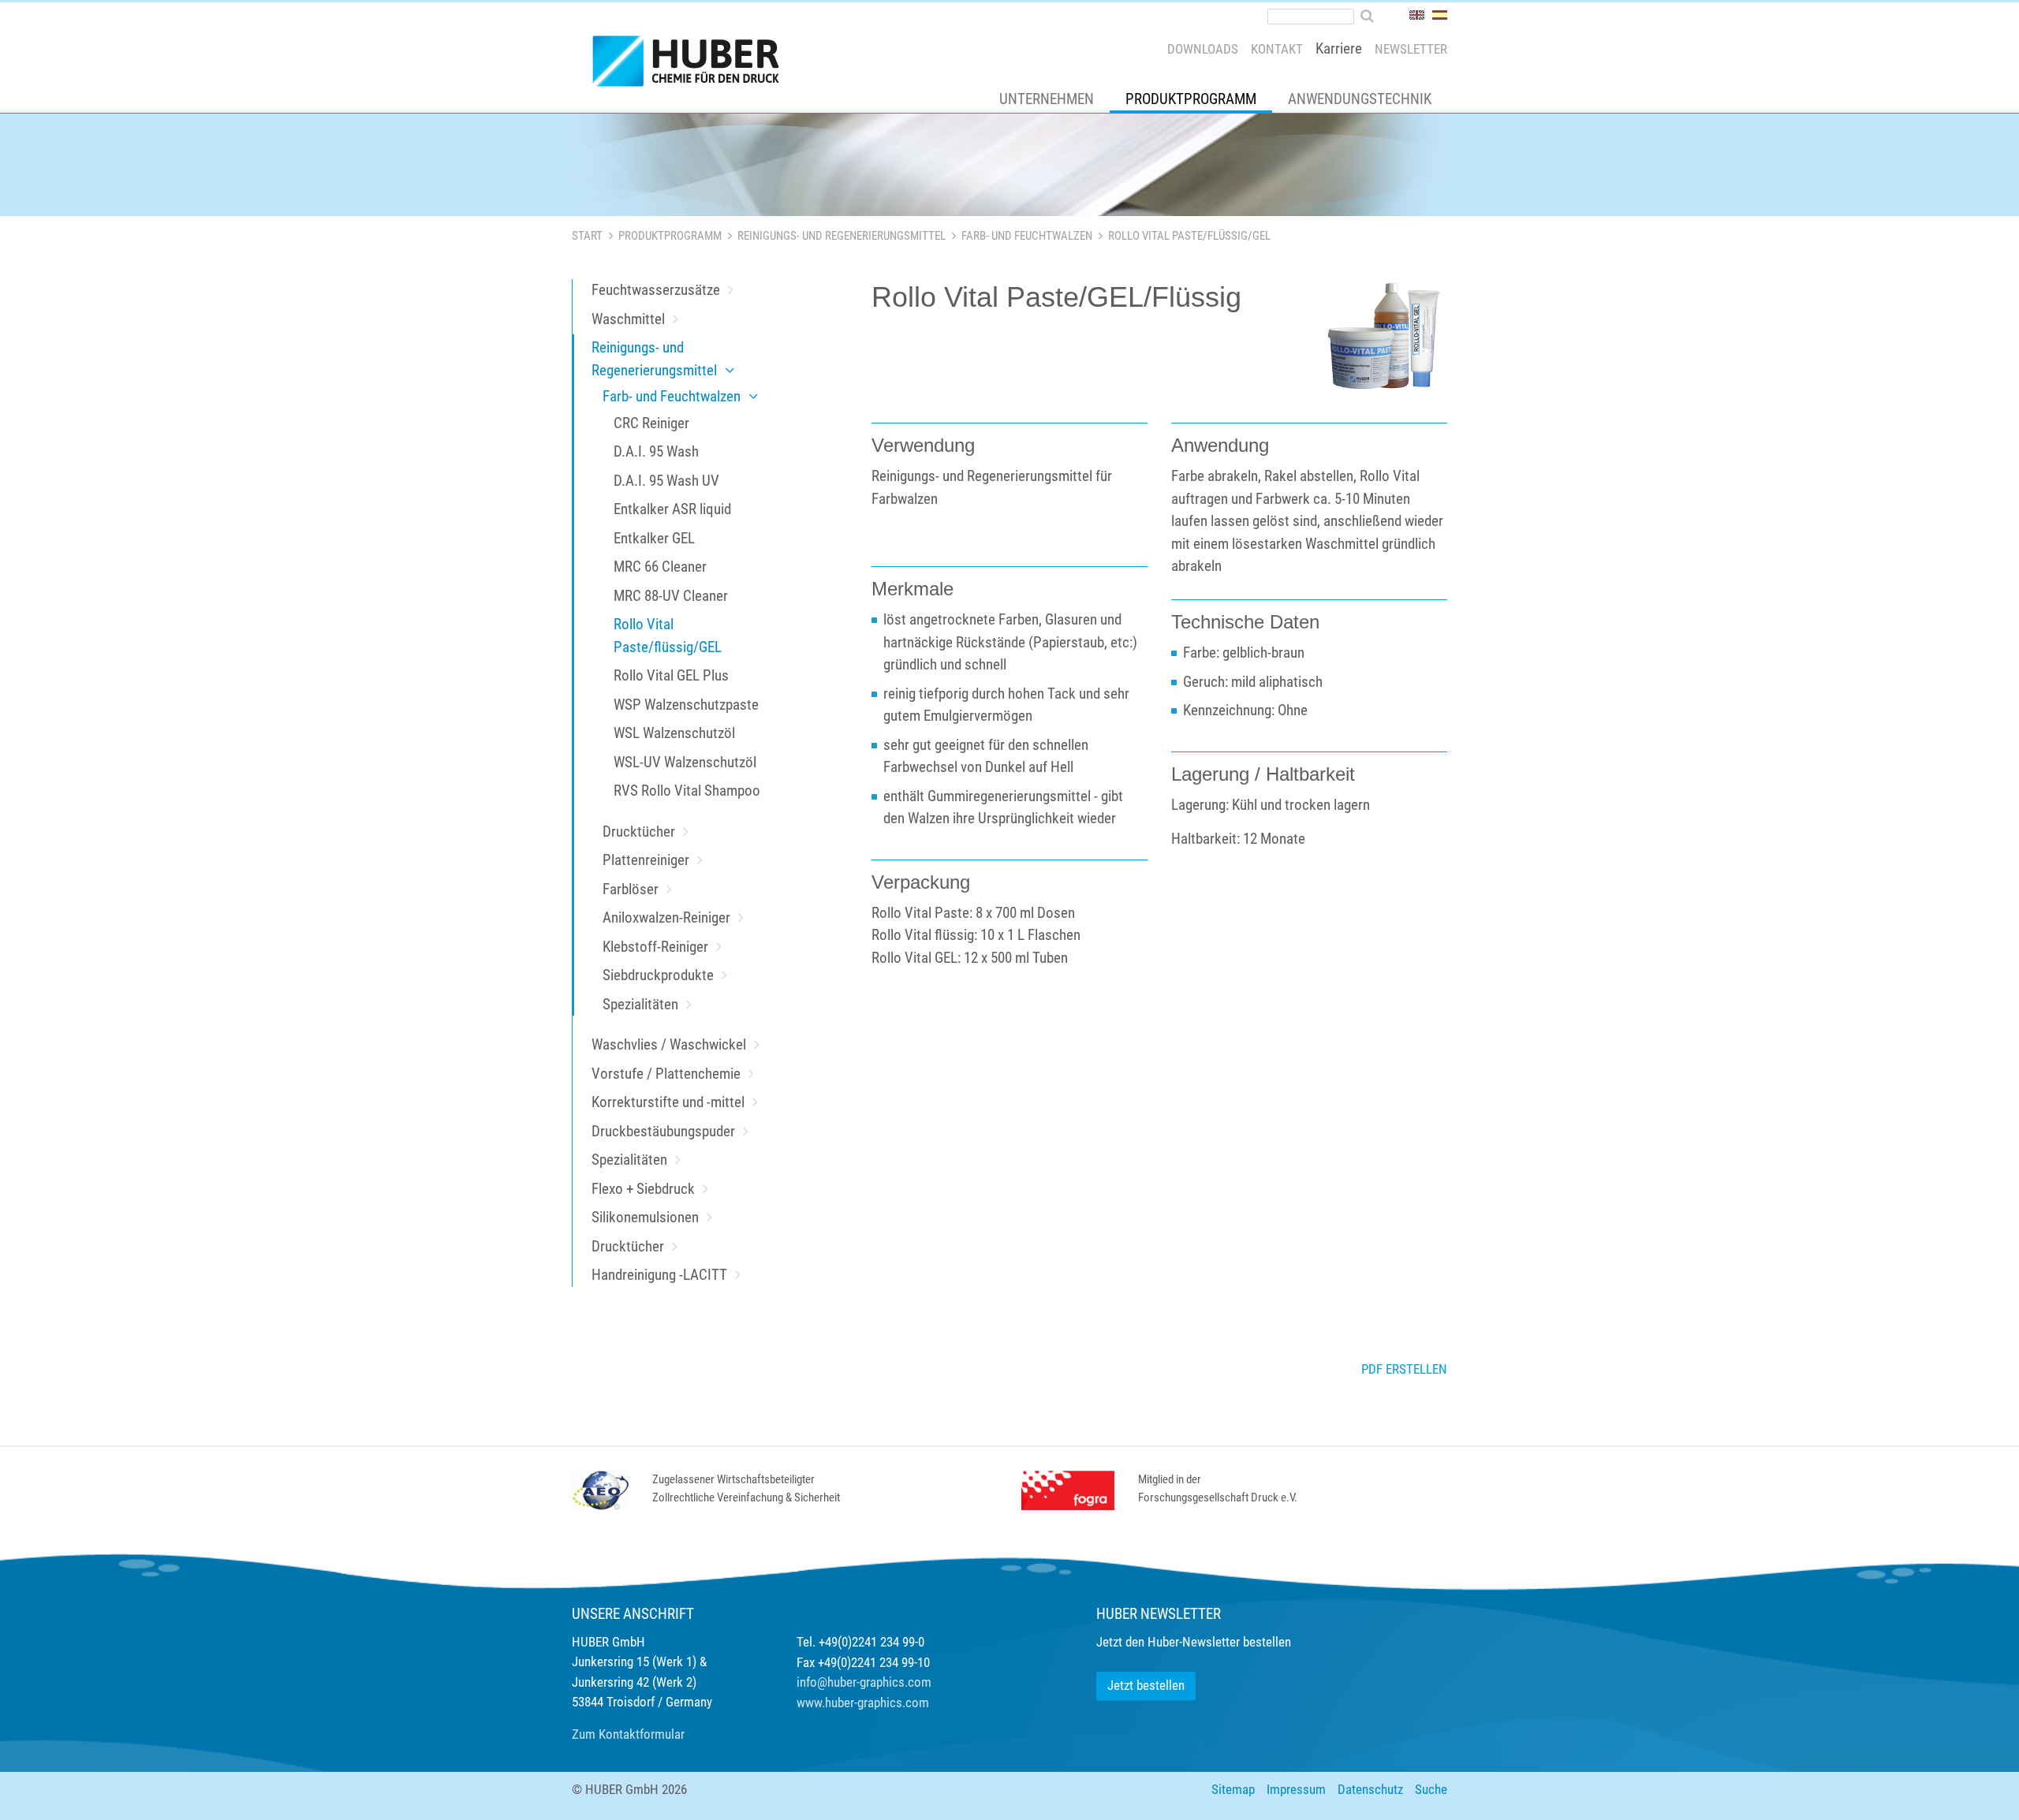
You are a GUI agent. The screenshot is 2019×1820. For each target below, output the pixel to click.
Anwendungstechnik (1360, 99)
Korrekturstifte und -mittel (668, 1102)
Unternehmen (1047, 99)
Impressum (1296, 1789)
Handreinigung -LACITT (659, 1275)
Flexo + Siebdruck (643, 1189)
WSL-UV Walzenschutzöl (685, 762)
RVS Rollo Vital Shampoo (687, 791)
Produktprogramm (1191, 99)
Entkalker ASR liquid (672, 509)
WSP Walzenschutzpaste (686, 705)
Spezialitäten (640, 1004)
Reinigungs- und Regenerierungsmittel (842, 236)
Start (587, 236)
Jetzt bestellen (1146, 1685)
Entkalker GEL (654, 538)
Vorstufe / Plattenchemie (666, 1074)
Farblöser (631, 889)
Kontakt (1277, 49)
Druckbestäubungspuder (663, 1131)
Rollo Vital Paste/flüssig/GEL (668, 636)
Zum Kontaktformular (628, 1734)
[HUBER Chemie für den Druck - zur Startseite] (692, 65)
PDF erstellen (1404, 1369)
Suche (1431, 1789)
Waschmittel (628, 319)
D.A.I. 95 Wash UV (666, 481)
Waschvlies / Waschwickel (669, 1044)
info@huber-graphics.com (864, 1682)
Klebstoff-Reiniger (655, 947)
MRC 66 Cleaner (660, 567)
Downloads (1203, 49)
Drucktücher (639, 832)
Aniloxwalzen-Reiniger (666, 917)
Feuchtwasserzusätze (656, 290)
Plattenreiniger (646, 860)
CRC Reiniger (651, 423)
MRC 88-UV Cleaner (671, 596)
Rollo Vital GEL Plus (671, 675)
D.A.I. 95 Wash (656, 451)
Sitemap (1233, 1789)
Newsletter (1411, 49)
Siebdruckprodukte (658, 975)
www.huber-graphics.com (863, 1703)
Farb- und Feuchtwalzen (1027, 236)
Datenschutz (1370, 1789)
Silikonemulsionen (645, 1217)
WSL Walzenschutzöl (674, 733)
